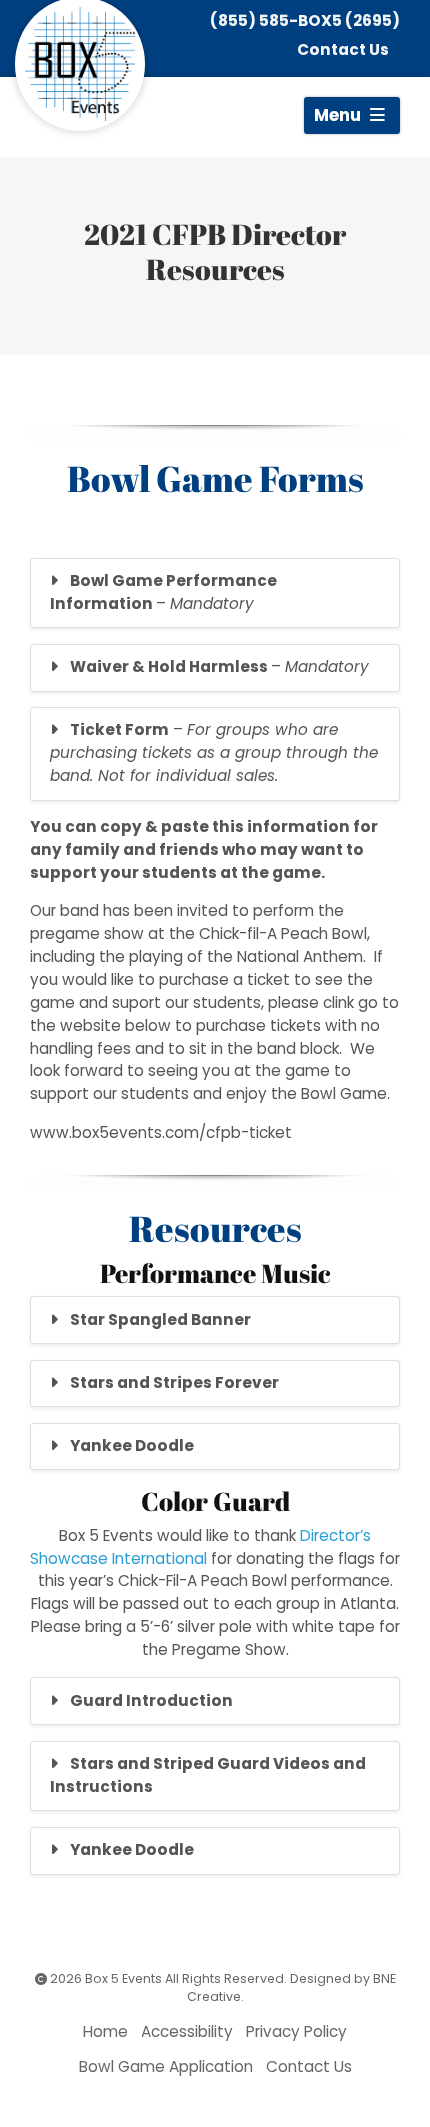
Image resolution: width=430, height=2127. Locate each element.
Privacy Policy (296, 2031)
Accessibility (187, 2031)
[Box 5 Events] (80, 63)
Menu (339, 115)
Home (105, 2031)
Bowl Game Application (166, 2066)
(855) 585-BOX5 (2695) (305, 20)
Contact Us (343, 49)
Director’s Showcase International (200, 1547)
